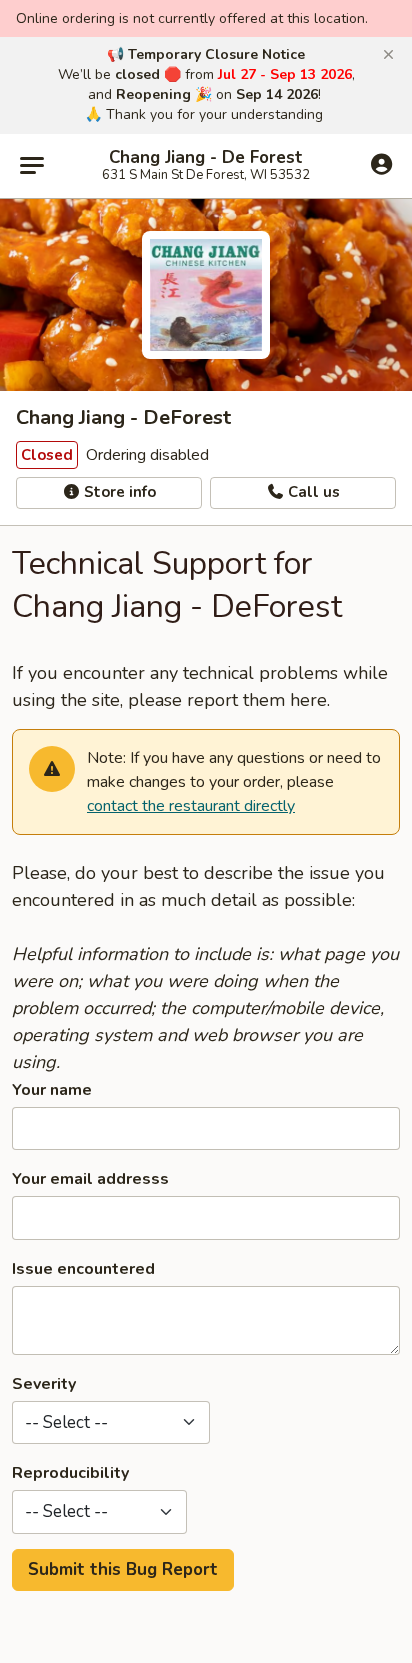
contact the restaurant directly (191, 806)
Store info (118, 492)
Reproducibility (70, 1473)
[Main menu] (32, 166)
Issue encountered (83, 1269)
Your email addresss (90, 1179)
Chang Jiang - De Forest (206, 158)
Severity (44, 1384)
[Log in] (381, 165)
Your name (52, 1090)
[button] (388, 55)
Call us (312, 492)
